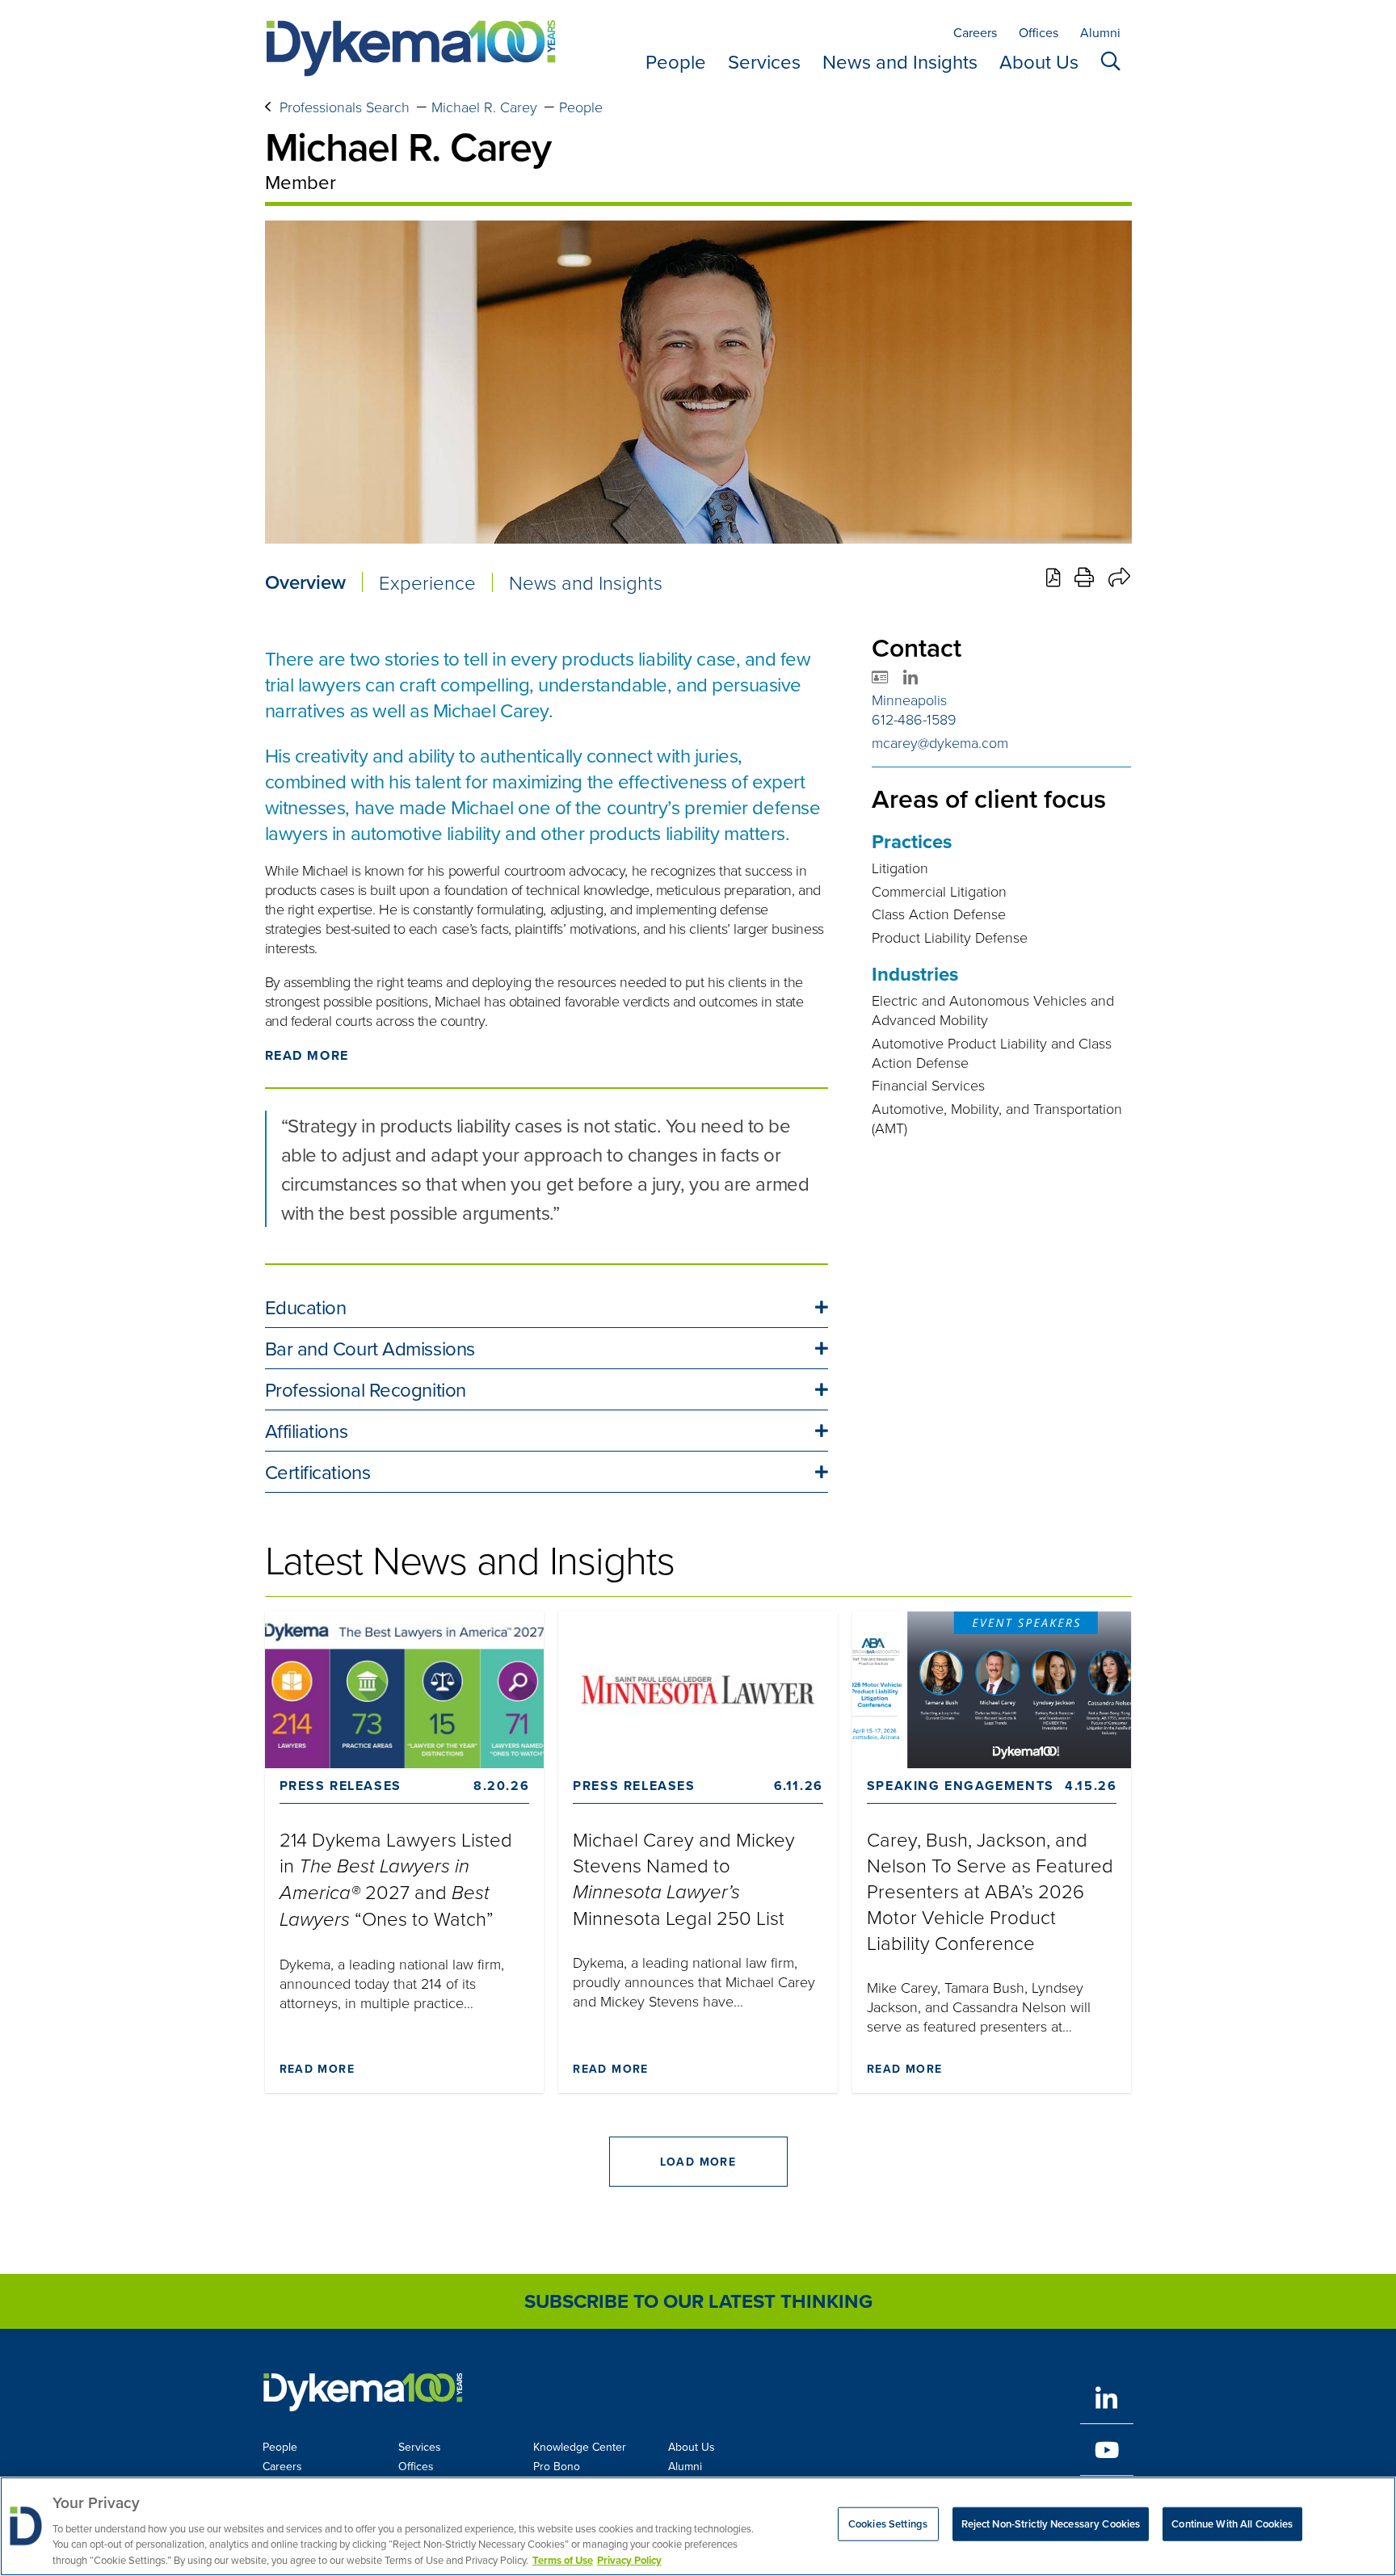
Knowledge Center (580, 2447)
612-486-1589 (914, 719)
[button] (547, 1307)
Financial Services (928, 1085)
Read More (307, 1055)
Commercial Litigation (939, 891)
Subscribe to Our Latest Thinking (698, 2301)
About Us (1039, 61)
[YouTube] (1107, 2450)
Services (764, 61)
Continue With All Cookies (1232, 2524)
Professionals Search (345, 107)
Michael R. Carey (484, 107)
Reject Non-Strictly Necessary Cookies (1051, 2524)
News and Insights (900, 61)
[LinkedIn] (1107, 2398)
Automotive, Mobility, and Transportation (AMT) (997, 1118)
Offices (1039, 32)
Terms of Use (563, 2559)
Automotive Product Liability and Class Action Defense (992, 1053)
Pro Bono (557, 2466)
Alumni (1100, 32)
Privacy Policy (629, 2559)
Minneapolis (909, 700)
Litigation (900, 868)
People (676, 61)
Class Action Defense (939, 914)
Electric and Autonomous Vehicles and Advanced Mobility (993, 1010)
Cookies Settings (888, 2524)
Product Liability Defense (950, 937)
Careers (975, 32)
